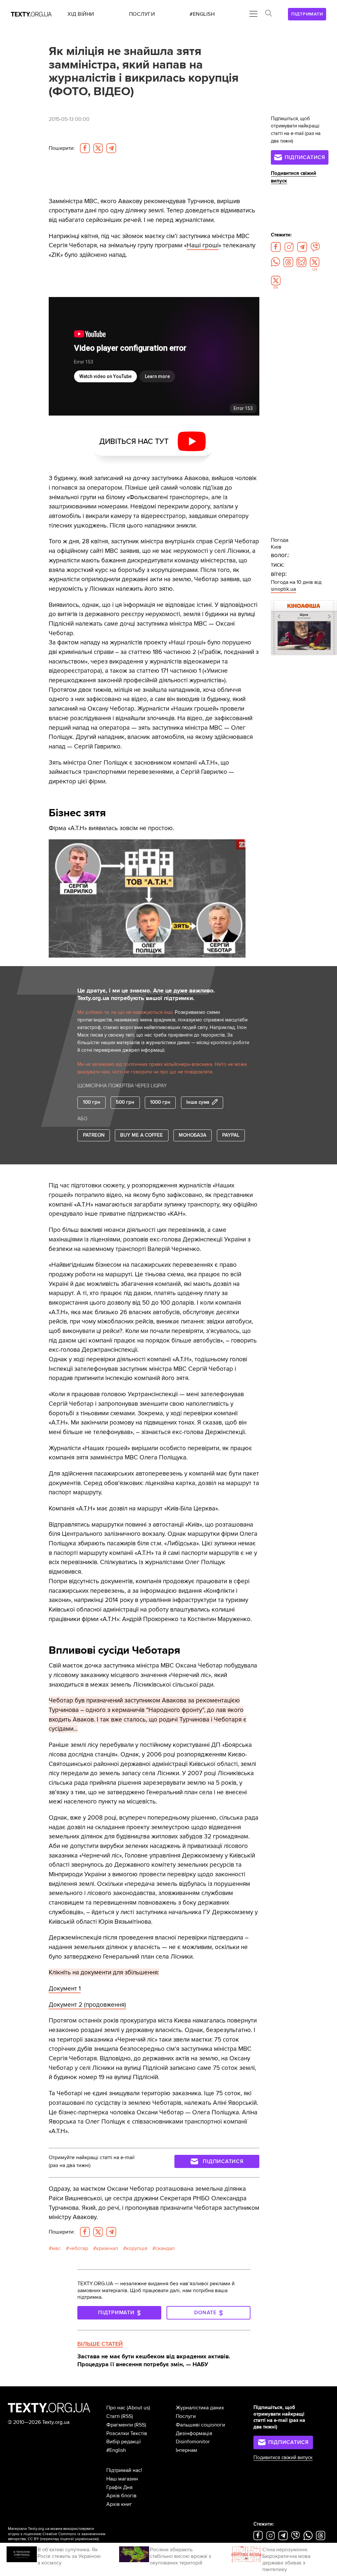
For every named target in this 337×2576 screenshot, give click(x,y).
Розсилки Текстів (127, 2433)
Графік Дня (119, 2487)
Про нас (116, 2408)
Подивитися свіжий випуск (283, 2458)
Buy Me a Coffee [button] (142, 1135)
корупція (137, 2248)
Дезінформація (194, 2433)
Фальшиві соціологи (200, 2425)
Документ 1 (65, 1989)
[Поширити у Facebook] (85, 148)
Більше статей (100, 2344)
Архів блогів (121, 2496)
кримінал (107, 2248)
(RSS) (127, 2416)
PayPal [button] (231, 1135)
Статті (113, 2416)
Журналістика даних (200, 2408)
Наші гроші (203, 245)
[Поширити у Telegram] (111, 148)
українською (86, 2539)
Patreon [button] (94, 1135)
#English (116, 2450)
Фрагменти (120, 2425)
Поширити (62, 148)
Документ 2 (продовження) (87, 2005)
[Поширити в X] (98, 148)
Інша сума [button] (198, 1102)
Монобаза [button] (193, 1135)
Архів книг (119, 2504)
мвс (56, 2248)
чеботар (78, 2248)
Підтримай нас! (124, 2470)
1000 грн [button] (160, 1102)
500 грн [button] (125, 1102)
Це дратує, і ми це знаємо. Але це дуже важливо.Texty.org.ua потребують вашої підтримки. (146, 994)
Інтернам (186, 2450)
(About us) (138, 2408)
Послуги (186, 2416)
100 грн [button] (92, 1102)
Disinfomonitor (193, 2442)
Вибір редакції (124, 2442)
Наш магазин (122, 2479)
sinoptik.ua (283, 589)
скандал (165, 2248)
